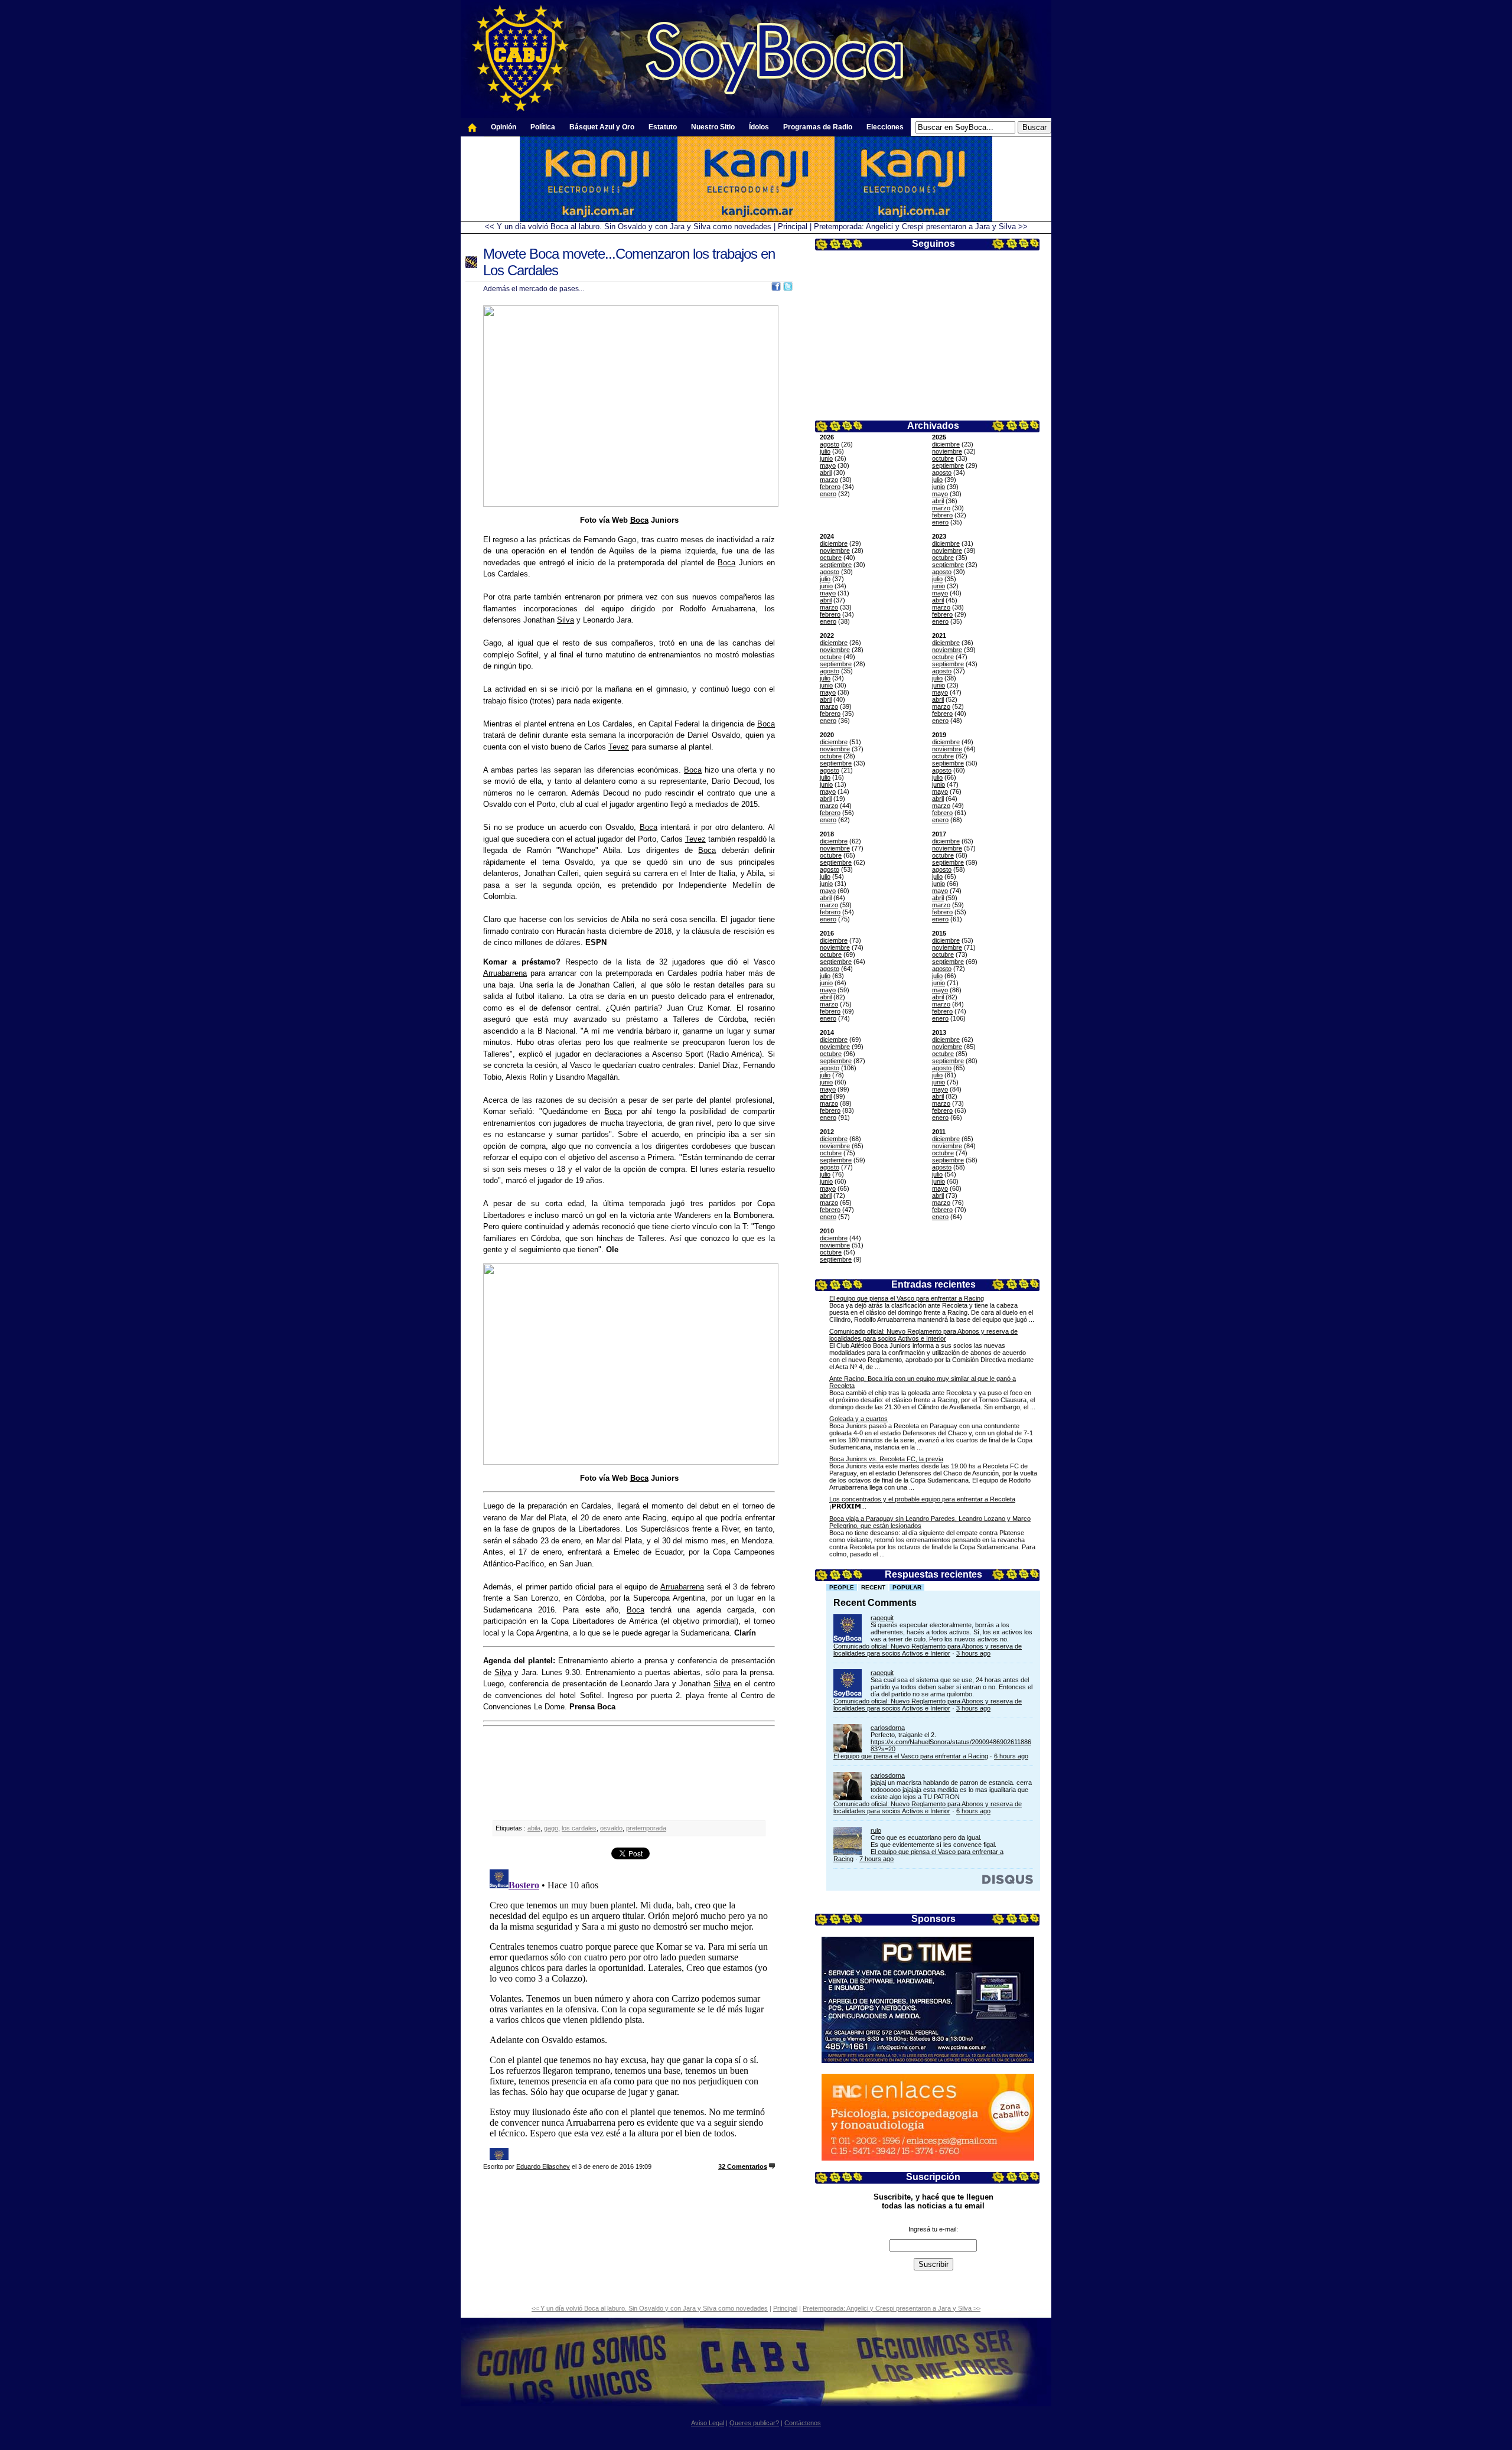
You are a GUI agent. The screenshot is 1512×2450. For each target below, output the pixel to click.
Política (543, 127)
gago (551, 1828)
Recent (873, 1587)
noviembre (947, 451)
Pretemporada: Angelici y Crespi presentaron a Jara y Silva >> (921, 227)
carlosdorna (888, 1728)
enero (828, 494)
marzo (829, 480)
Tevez (619, 747)
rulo (876, 1830)
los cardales (579, 1828)
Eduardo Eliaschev (543, 2166)
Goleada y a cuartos (858, 1419)
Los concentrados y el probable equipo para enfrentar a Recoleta (922, 1499)
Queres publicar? (754, 2423)
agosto (830, 444)
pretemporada (646, 1828)
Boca (639, 520)
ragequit (882, 1618)
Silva (566, 620)
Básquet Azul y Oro (602, 127)
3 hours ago (973, 1653)
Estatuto (663, 127)
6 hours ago (1011, 1756)
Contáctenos (803, 2423)
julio (825, 451)
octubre (943, 458)
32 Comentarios (743, 2166)
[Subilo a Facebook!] (776, 289)
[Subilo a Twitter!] (788, 289)
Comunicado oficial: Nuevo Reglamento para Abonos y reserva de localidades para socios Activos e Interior (923, 1335)
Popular (907, 1587)
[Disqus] (629, 2012)
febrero (830, 487)
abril (826, 473)
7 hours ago (876, 1859)
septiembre (948, 465)
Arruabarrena (505, 973)
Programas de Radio (818, 127)
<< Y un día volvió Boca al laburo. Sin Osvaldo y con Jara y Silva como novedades (628, 227)
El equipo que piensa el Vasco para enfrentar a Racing (907, 1298)
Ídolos (759, 127)
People (842, 1587)
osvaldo (611, 1828)
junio (826, 458)
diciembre (946, 444)
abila (534, 1828)
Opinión (504, 127)
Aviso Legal (708, 2423)
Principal (793, 227)
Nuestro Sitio (713, 127)
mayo (828, 465)
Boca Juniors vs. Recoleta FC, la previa (886, 1459)
